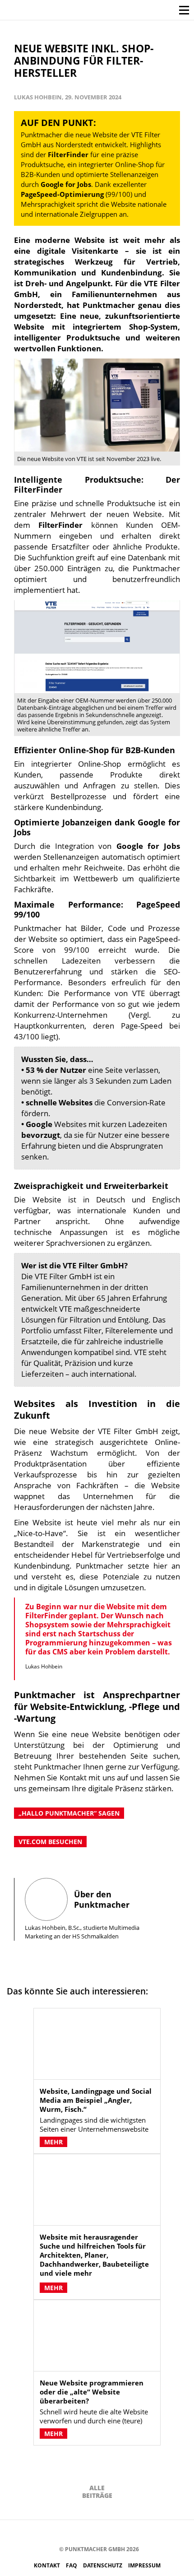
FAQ (72, 2565)
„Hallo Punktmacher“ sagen (69, 1813)
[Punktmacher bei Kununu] (102, 2533)
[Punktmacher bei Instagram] (62, 2533)
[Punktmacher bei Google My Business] (143, 2533)
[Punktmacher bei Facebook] (48, 2533)
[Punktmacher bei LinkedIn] (129, 2533)
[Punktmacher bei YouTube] (89, 2533)
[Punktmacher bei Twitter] (75, 2533)
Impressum (144, 2565)
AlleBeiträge (97, 2492)
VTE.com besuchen (50, 1842)
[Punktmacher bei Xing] (116, 2533)
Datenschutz (103, 2565)
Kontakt (48, 2565)
